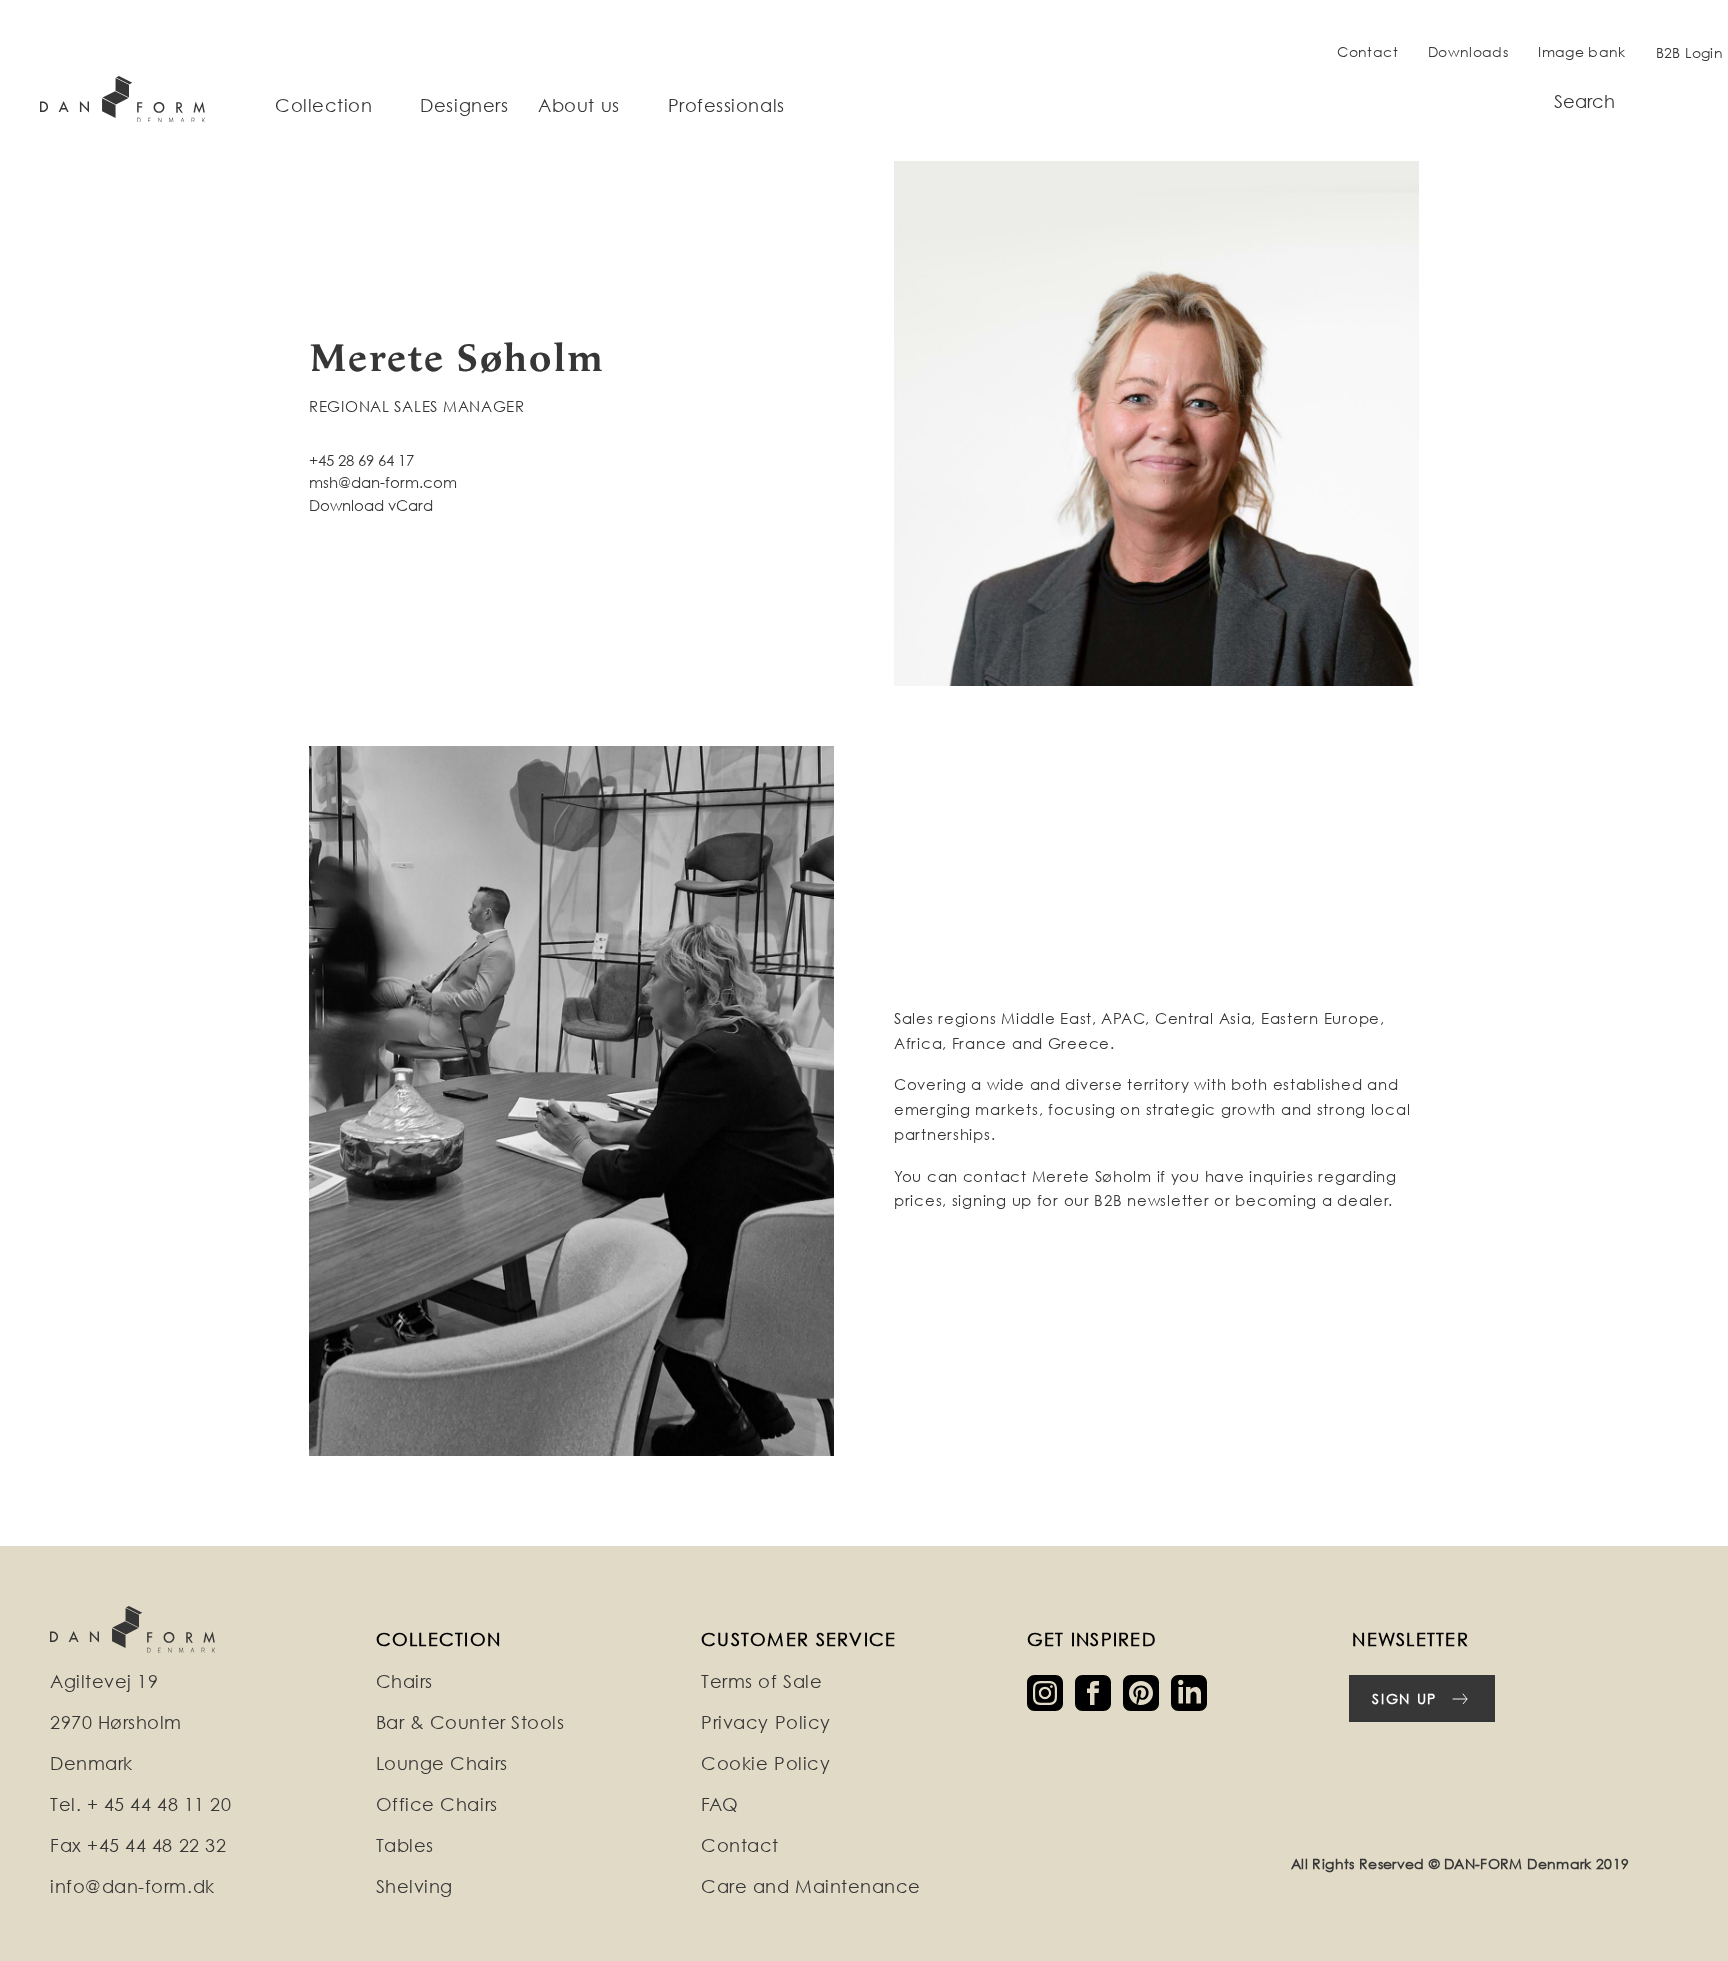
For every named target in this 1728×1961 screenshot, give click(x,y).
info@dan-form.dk (132, 1886)
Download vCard (371, 505)
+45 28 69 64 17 (361, 460)
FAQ (720, 1804)
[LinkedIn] (1192, 1691)
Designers (464, 106)
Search (1584, 101)
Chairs (404, 1681)
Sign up (1404, 1698)
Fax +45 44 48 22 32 (138, 1845)
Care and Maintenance (811, 1886)
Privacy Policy (766, 1722)
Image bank (1582, 51)
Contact (1367, 51)
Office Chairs (437, 1804)
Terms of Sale (761, 1681)
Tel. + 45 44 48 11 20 (140, 1804)
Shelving (414, 1886)
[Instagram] (1051, 1691)
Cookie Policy (765, 1763)
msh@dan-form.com (383, 482)
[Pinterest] (1147, 1691)
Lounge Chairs (442, 1763)
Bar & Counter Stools (470, 1722)
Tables (405, 1845)
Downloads (1468, 51)
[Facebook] (1099, 1691)
